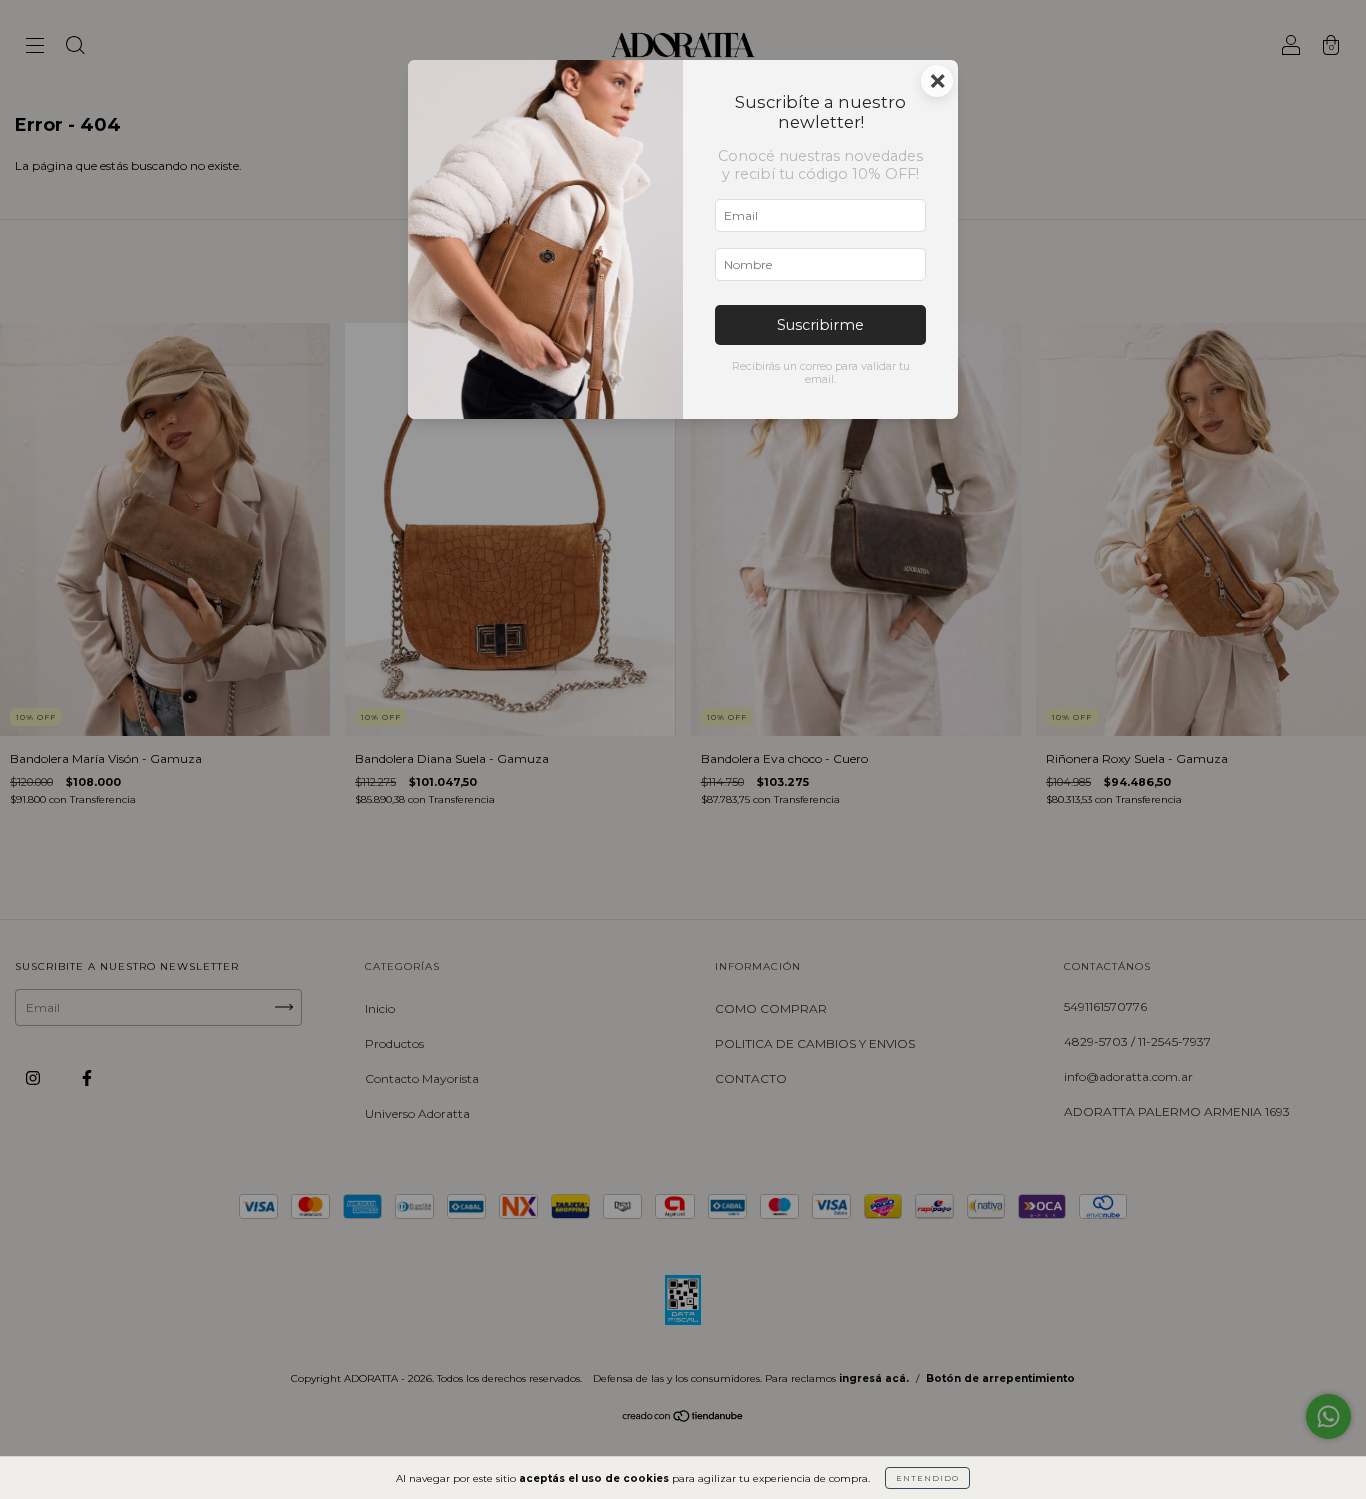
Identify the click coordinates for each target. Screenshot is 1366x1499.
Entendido (927, 1478)
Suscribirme (820, 325)
